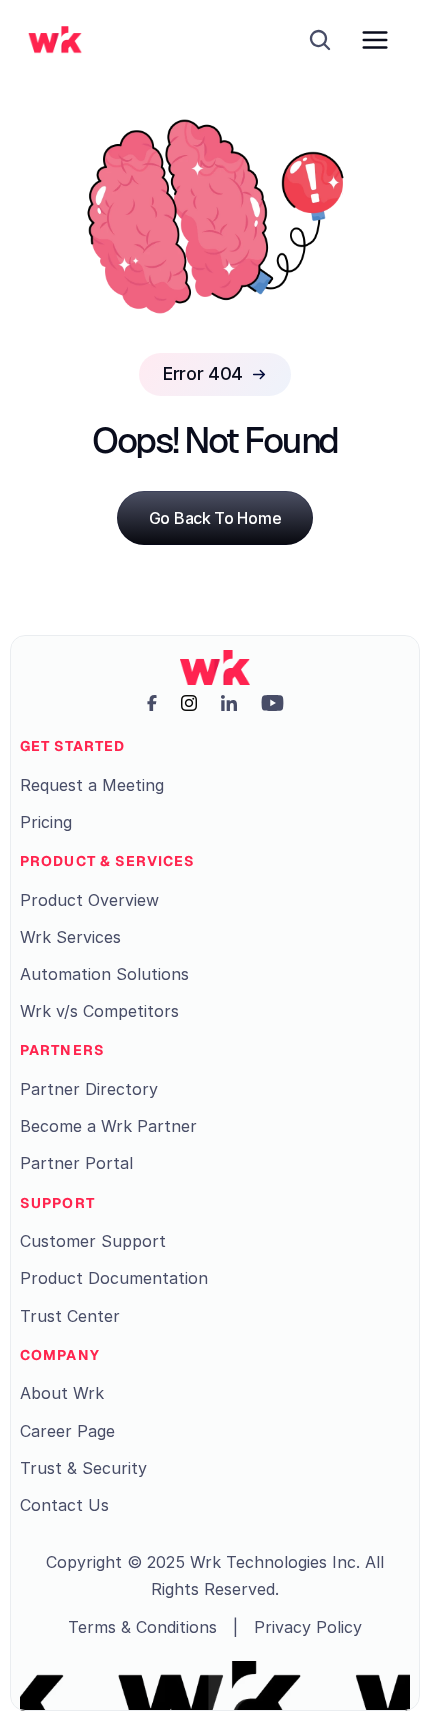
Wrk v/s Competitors (99, 1011)
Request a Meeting (92, 785)
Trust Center (70, 1316)
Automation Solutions (104, 974)
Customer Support (93, 1241)
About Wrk (62, 1393)
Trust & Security (83, 1468)
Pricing (46, 822)
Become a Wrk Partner (108, 1126)
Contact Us (64, 1505)
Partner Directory (89, 1089)
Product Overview (89, 900)
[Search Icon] (320, 40)
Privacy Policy (308, 1627)
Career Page (67, 1431)
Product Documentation (114, 1278)
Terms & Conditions (142, 1627)
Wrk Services (70, 937)
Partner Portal (76, 1163)
